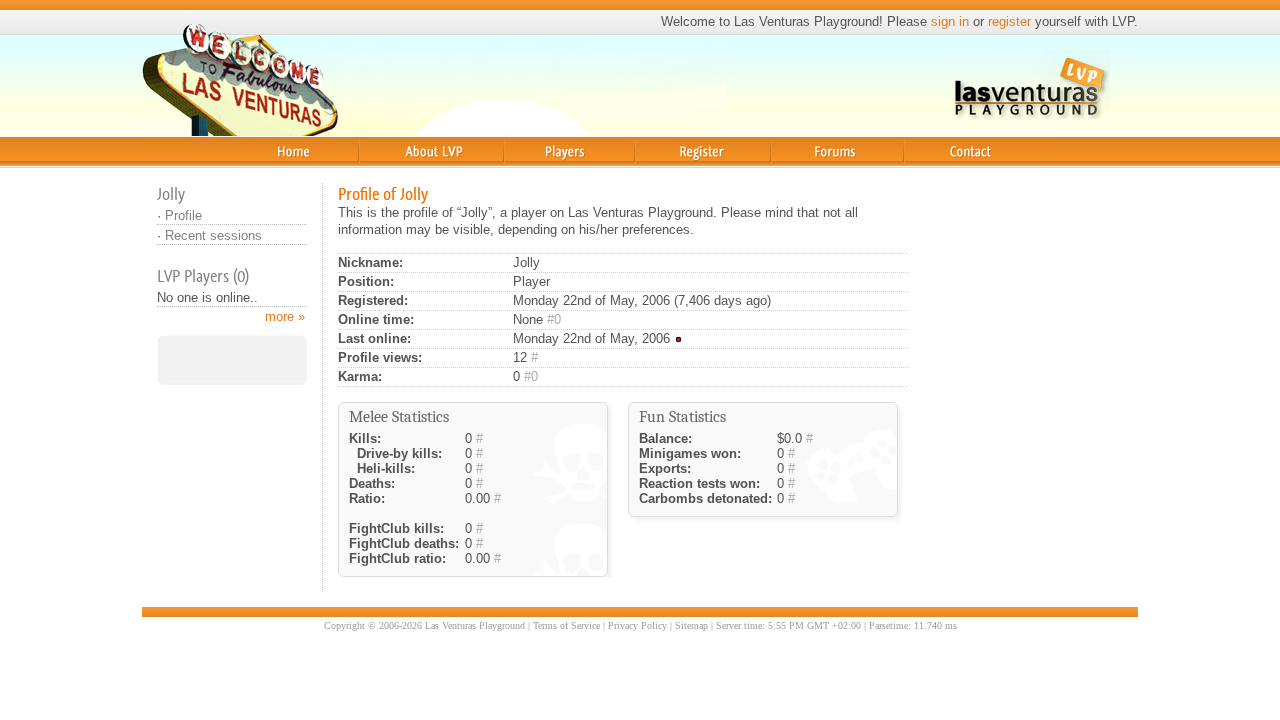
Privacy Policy (637, 625)
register (1009, 21)
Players (527, 174)
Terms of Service (566, 625)
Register (664, 174)
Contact (930, 174)
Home (248, 174)
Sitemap (691, 625)
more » (285, 316)
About (376, 174)
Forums (795, 174)
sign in (950, 21)
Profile (183, 215)
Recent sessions (213, 235)
